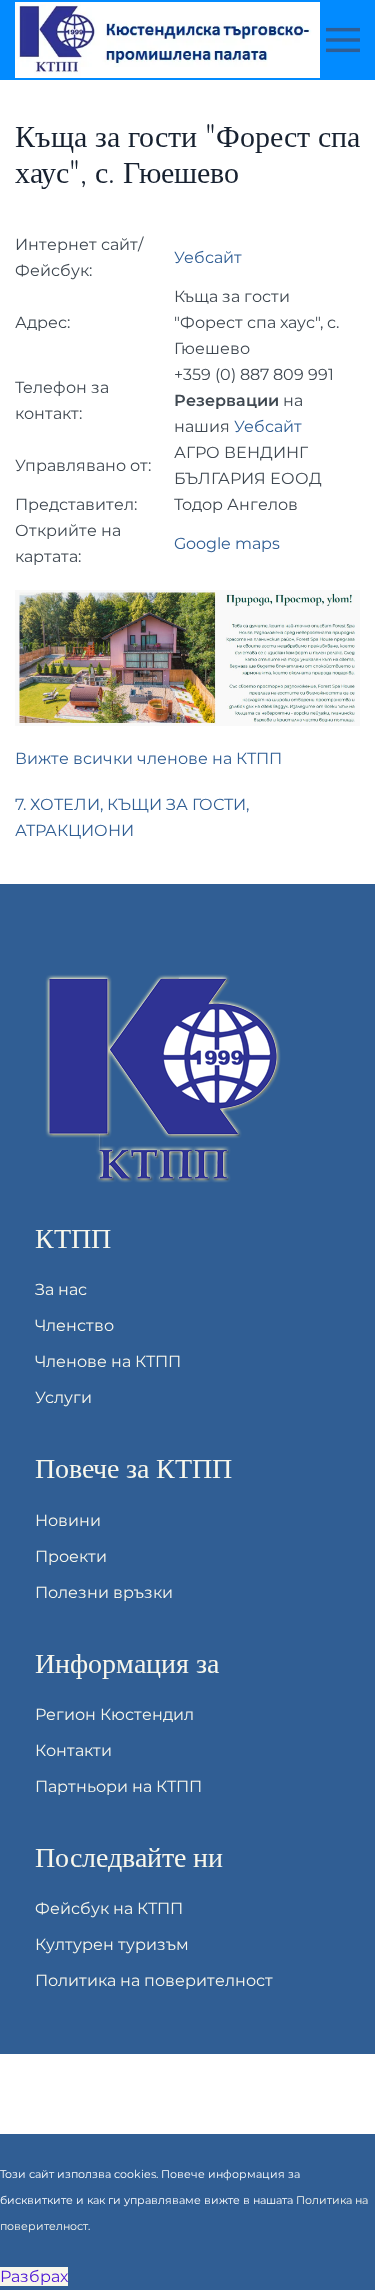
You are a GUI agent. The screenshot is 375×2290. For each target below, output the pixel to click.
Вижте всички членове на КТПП (148, 758)
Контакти (73, 1750)
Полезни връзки (104, 1592)
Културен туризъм (112, 1944)
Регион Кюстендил (114, 1714)
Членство (74, 1325)
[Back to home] (170, 40)
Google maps (227, 543)
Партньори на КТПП (118, 1786)
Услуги (63, 1397)
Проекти (71, 1556)
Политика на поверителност (154, 1980)
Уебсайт (208, 257)
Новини (68, 1520)
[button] (343, 40)
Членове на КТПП (108, 1361)
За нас (61, 1289)
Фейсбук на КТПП (109, 1908)
